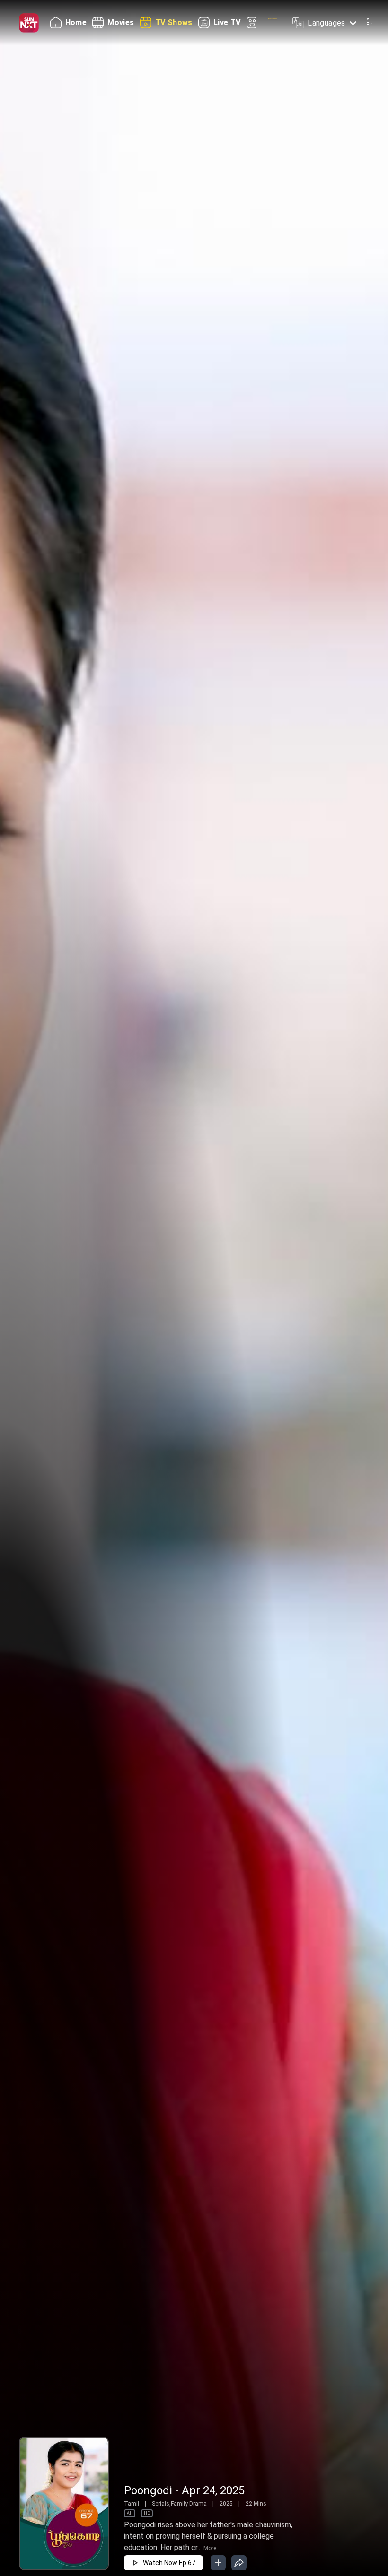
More (210, 2548)
